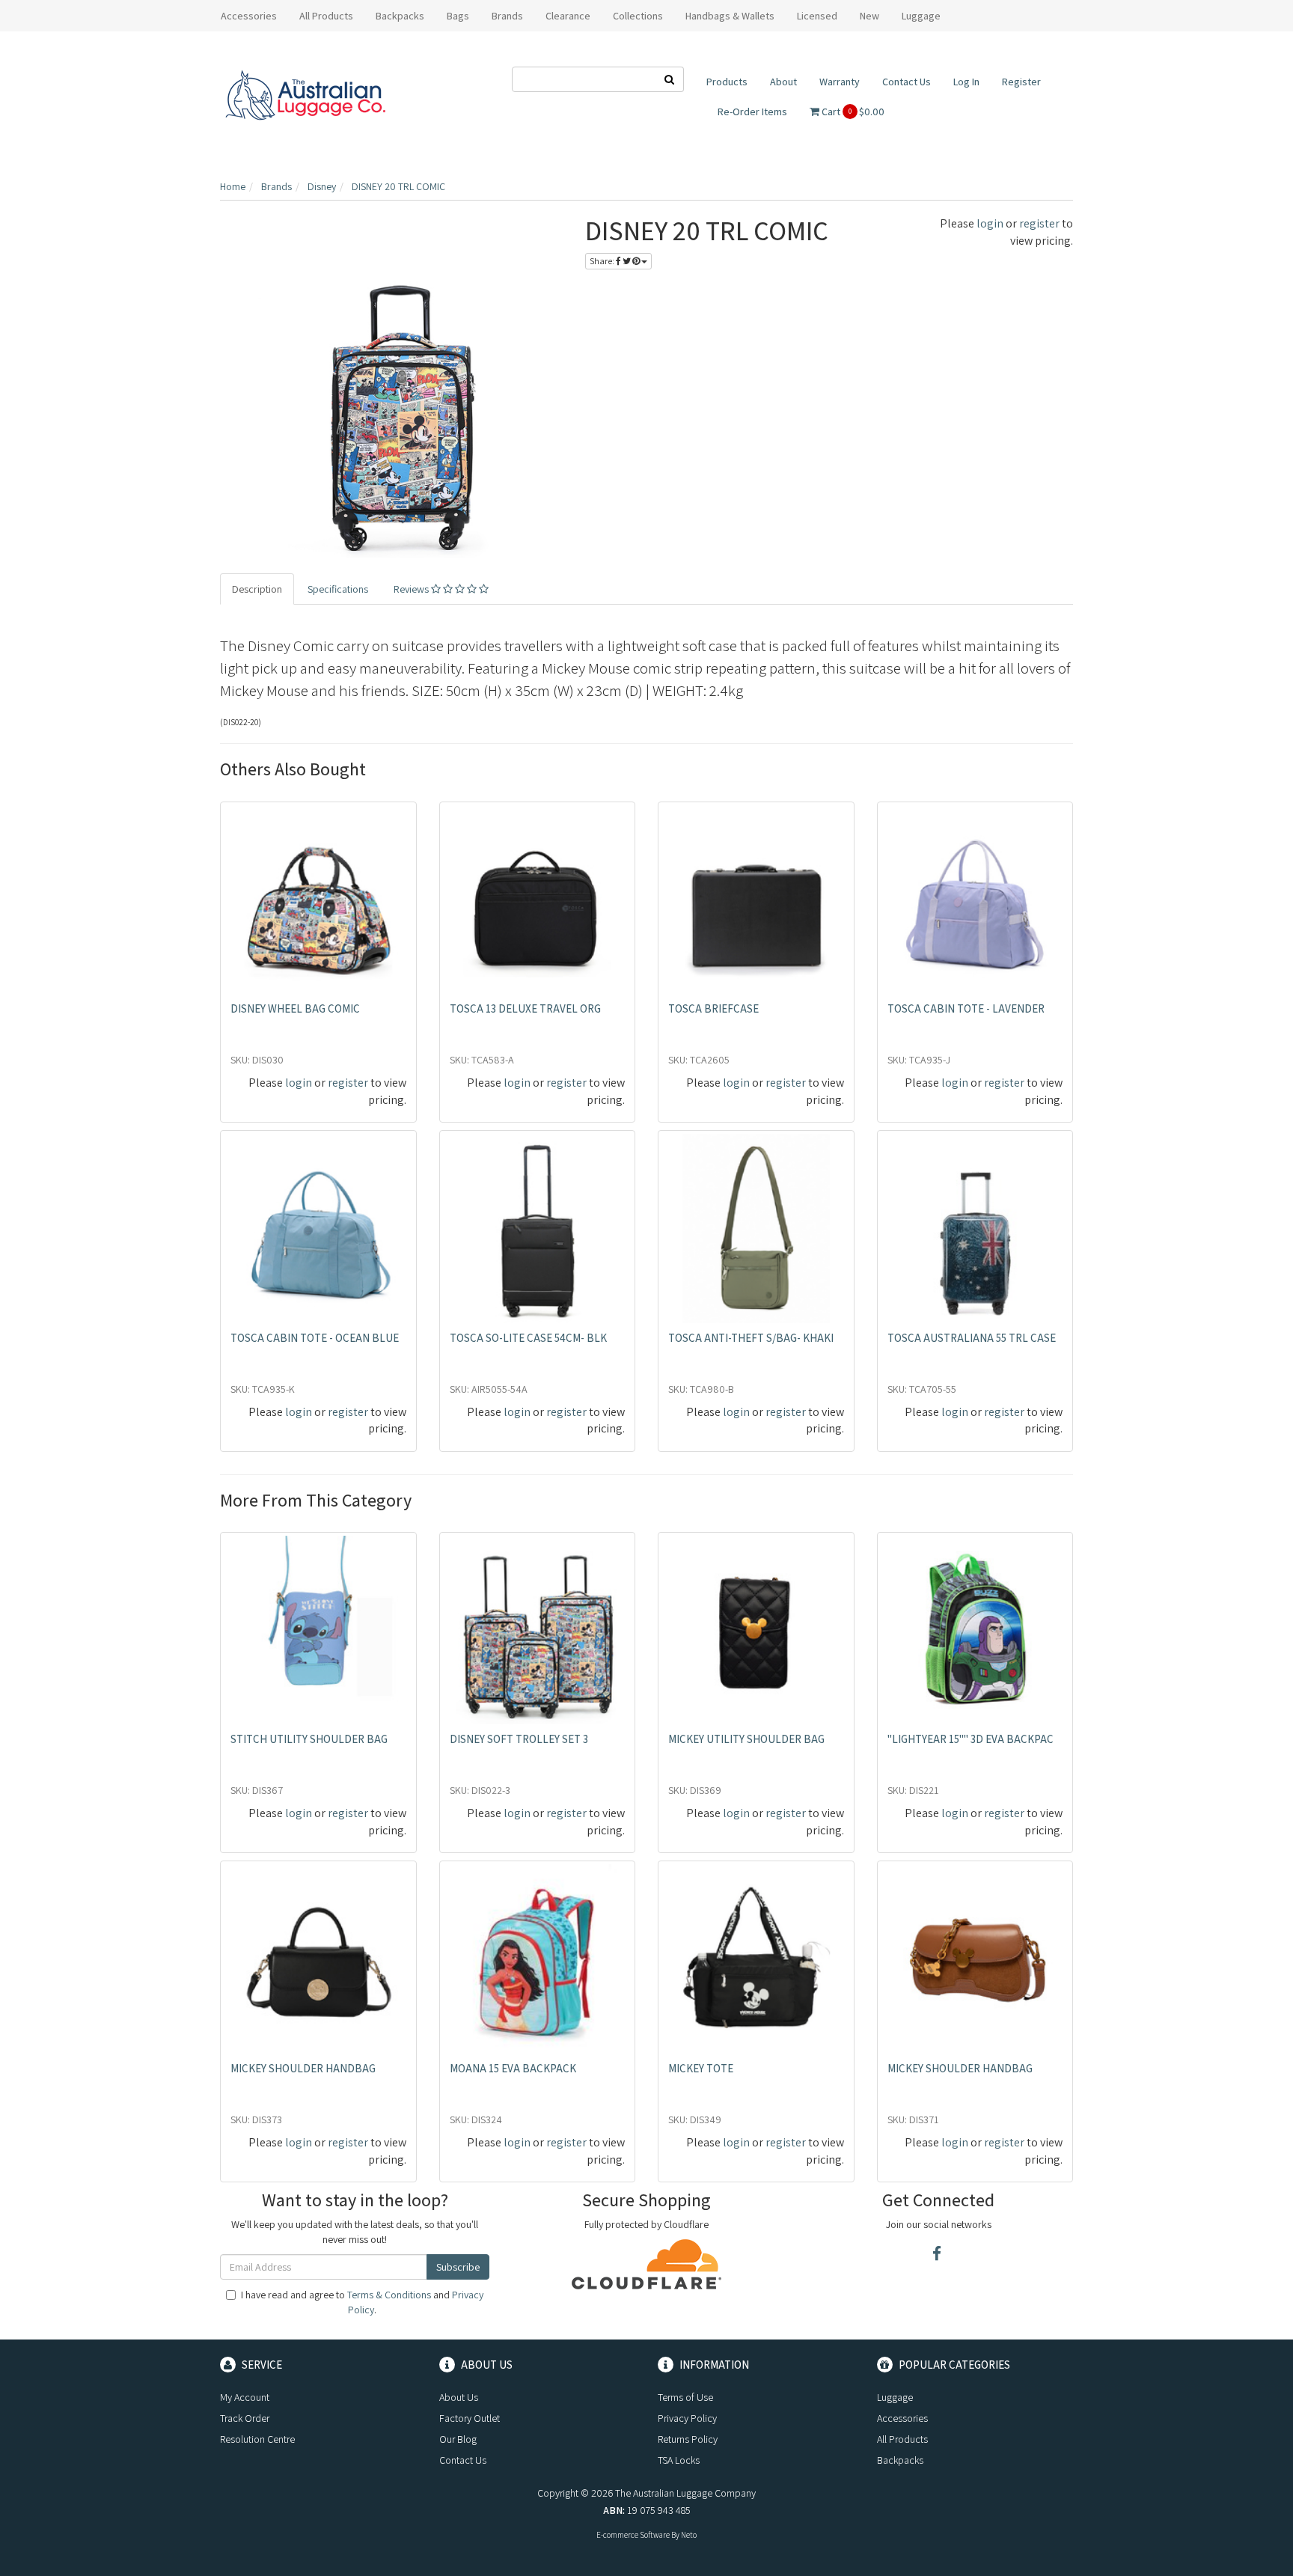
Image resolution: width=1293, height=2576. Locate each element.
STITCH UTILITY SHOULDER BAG (309, 1739)
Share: (603, 261)
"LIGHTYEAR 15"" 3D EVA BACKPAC (970, 1739)
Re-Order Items (752, 112)
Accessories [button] (249, 16)
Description (257, 589)
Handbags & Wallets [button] (730, 16)
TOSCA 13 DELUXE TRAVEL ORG (525, 1008)
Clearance (568, 16)
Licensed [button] (817, 16)
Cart (852, 112)
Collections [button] (638, 16)
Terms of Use (685, 2397)
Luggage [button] (921, 16)
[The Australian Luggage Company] (305, 96)
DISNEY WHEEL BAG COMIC (295, 1008)
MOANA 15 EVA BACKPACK (513, 2068)
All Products (326, 16)
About (783, 82)
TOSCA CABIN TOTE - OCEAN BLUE (315, 1338)
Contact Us (907, 82)
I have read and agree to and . (362, 2302)
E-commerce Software (633, 2535)
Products (727, 82)
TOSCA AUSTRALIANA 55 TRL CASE (972, 1338)
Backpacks (900, 2460)
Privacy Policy (687, 2418)
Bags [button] (458, 16)
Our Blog (458, 2439)
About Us (459, 2397)
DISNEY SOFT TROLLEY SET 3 (519, 1739)
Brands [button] (507, 16)
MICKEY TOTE (701, 2068)
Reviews (412, 589)
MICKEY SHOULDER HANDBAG (303, 2068)
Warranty (840, 82)
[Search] (670, 79)
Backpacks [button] (400, 16)
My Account (245, 2397)
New (869, 16)
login (990, 223)
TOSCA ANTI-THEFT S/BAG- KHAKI (751, 1338)
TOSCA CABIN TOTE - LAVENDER (966, 1008)
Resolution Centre (257, 2439)
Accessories (902, 2418)
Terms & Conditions (389, 2295)
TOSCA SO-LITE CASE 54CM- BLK (528, 1338)
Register (1021, 82)
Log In (966, 82)
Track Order (245, 2418)
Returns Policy (688, 2439)
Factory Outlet (470, 2418)
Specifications (338, 589)
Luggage (895, 2397)
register (1039, 223)
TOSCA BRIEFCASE (713, 1008)
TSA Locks (679, 2460)
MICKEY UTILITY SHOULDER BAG (746, 1739)
